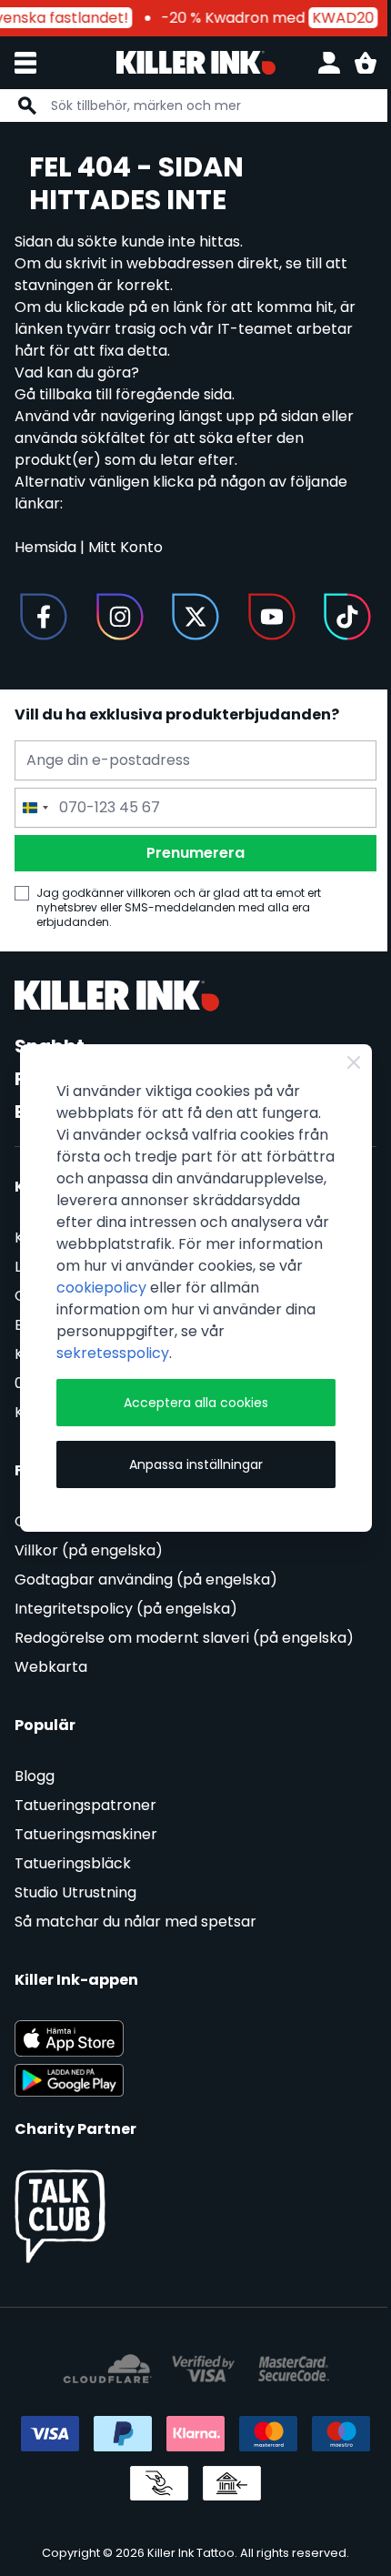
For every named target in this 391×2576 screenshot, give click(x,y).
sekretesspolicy (113, 1353)
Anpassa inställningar (196, 1464)
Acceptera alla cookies (196, 1403)
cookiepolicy (101, 1288)
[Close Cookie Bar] (354, 1062)
